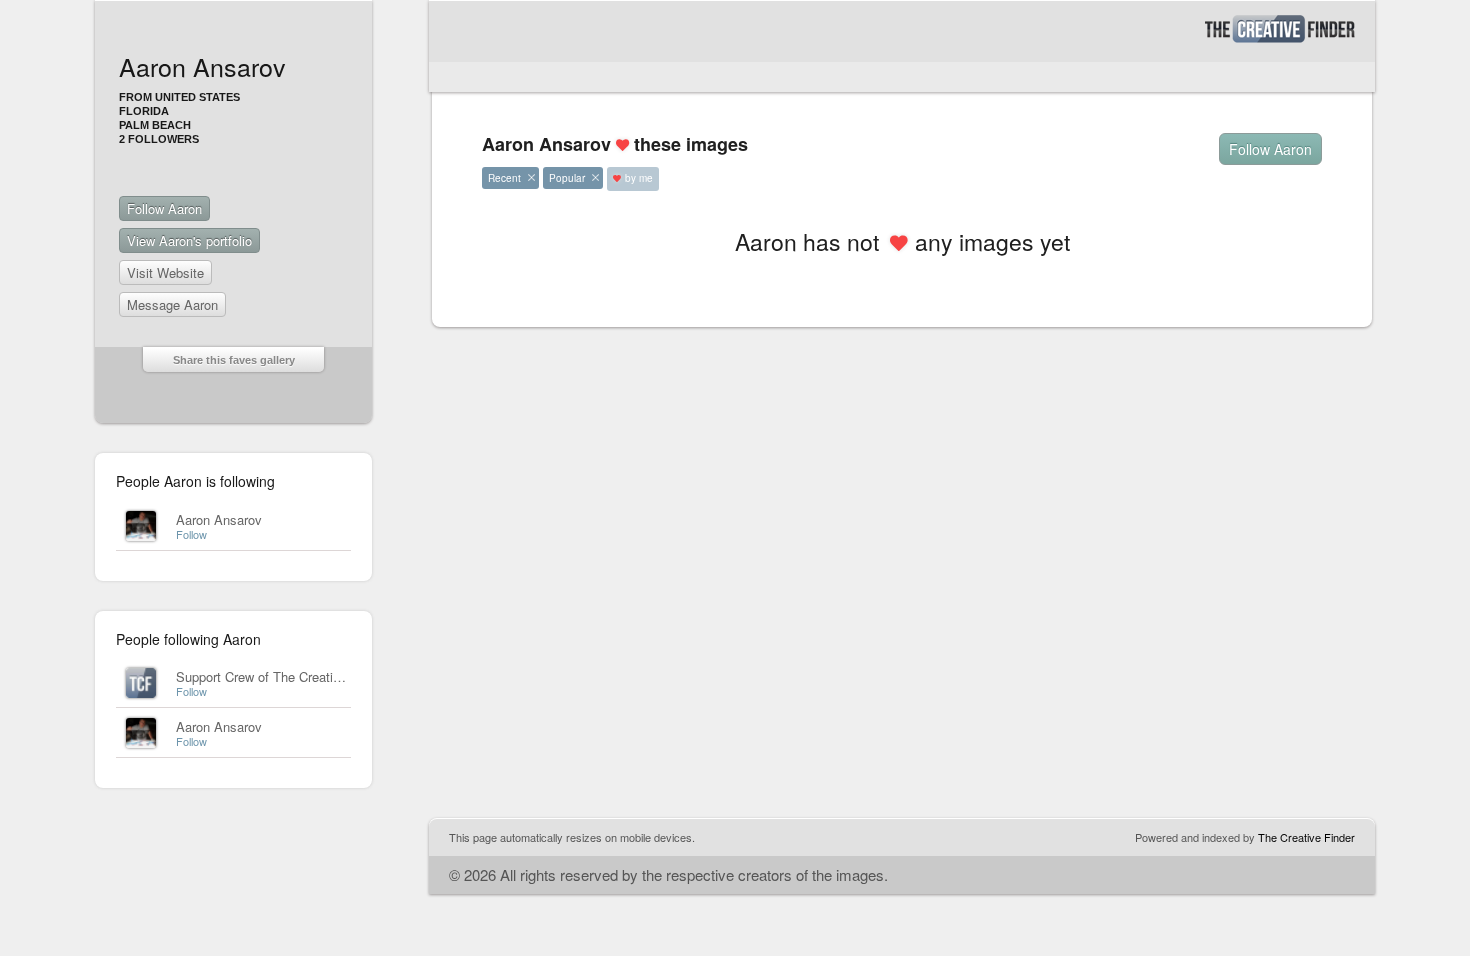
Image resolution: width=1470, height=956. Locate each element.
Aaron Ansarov (219, 519)
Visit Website (165, 272)
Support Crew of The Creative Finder (281, 676)
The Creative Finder (1306, 837)
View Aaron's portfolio (189, 240)
